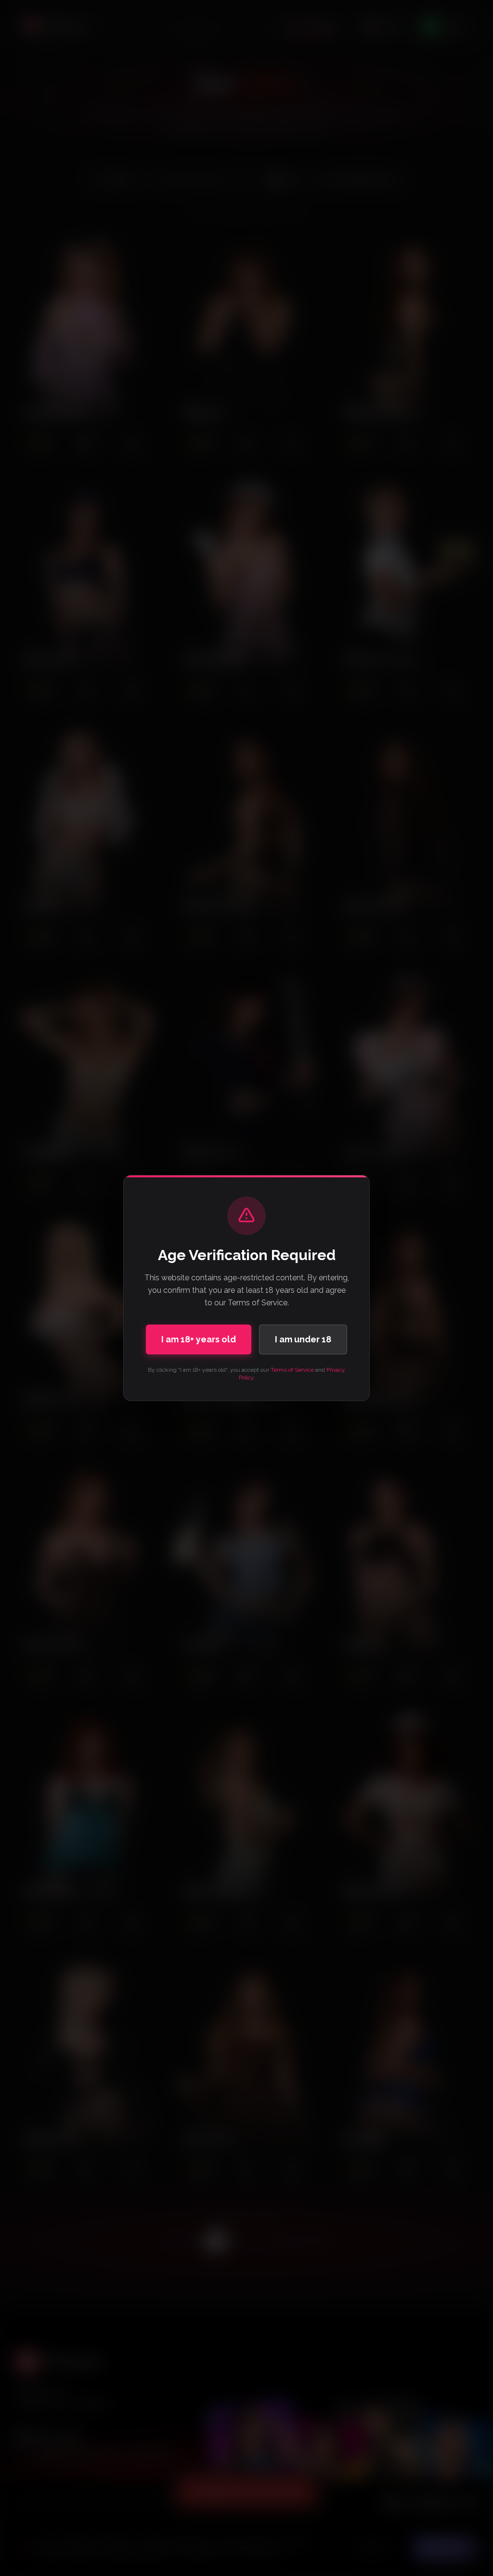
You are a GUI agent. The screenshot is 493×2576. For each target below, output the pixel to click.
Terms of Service (292, 1370)
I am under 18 (303, 1339)
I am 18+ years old (199, 1339)
